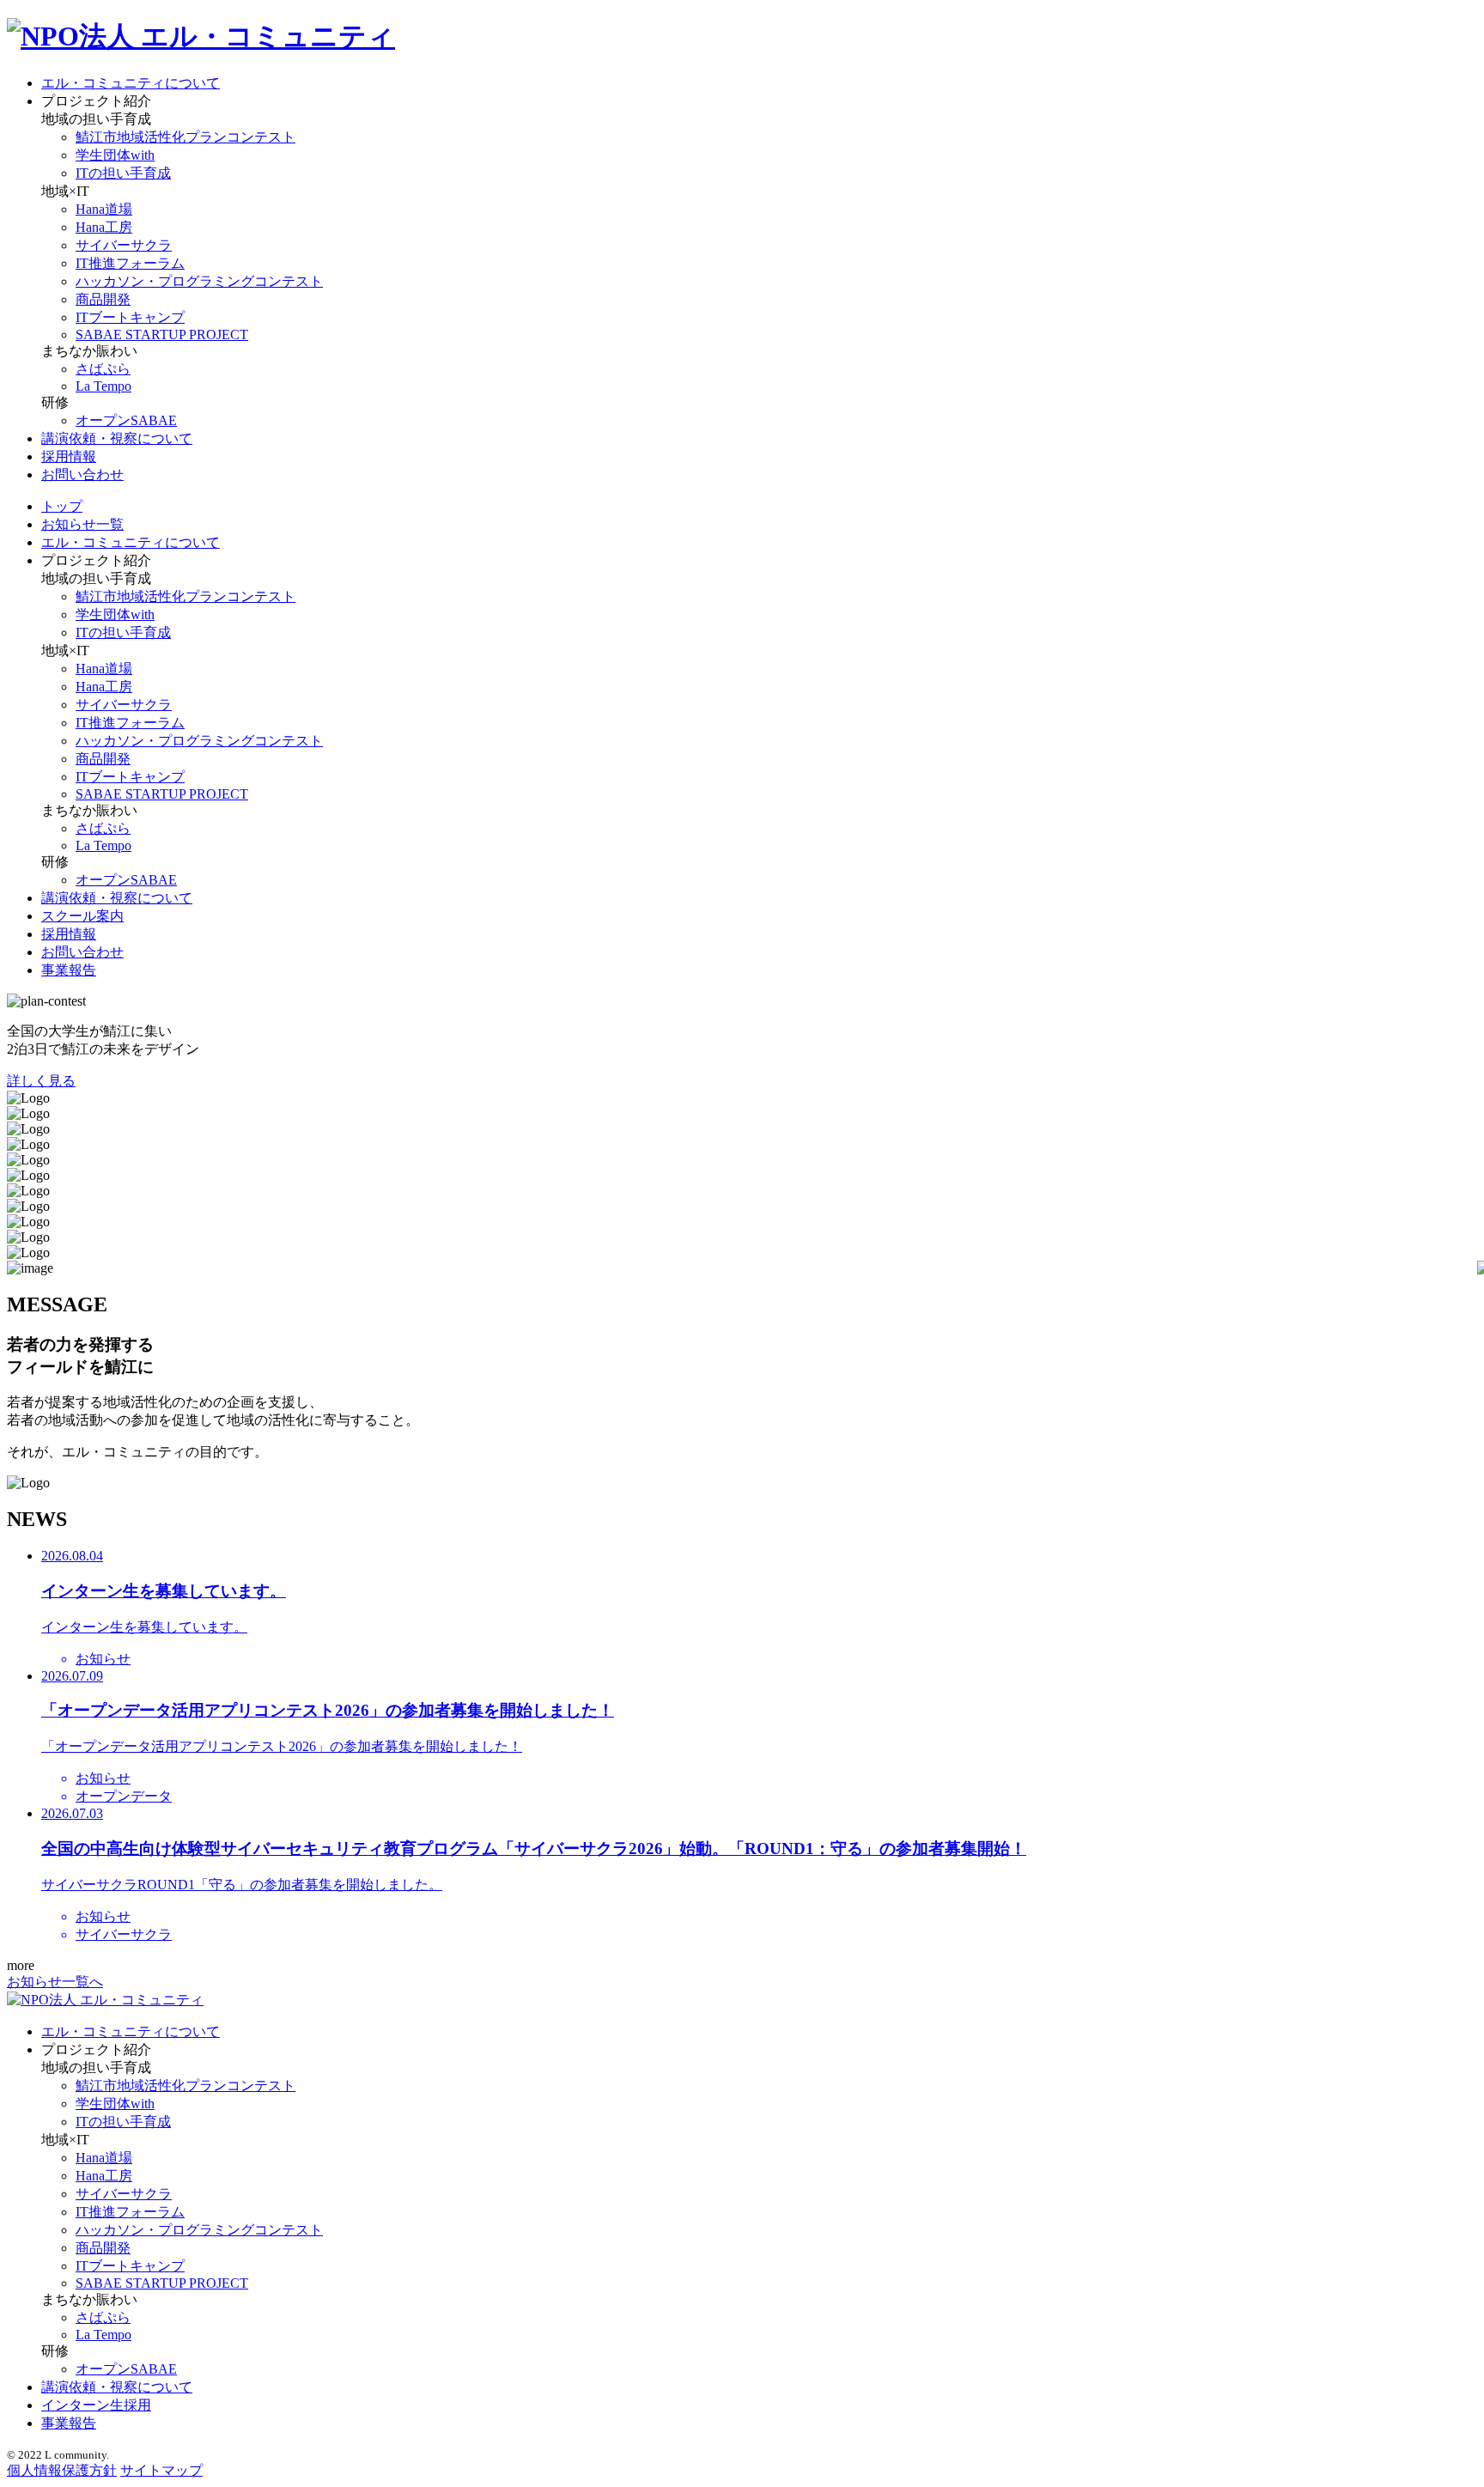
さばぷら (103, 369)
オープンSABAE (126, 420)
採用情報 (69, 456)
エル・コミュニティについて (131, 83)
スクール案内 (82, 916)
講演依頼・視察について (117, 438)
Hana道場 (104, 209)
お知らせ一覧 (82, 524)
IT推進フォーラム (130, 263)
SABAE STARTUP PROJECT (162, 334)
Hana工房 (104, 227)
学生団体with (115, 155)
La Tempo (103, 386)
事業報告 (69, 970)
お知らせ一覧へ (55, 1982)
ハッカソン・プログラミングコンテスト (199, 281)
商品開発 (103, 299)
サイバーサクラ (124, 245)
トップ (62, 506)
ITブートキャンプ (130, 317)
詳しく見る (41, 1081)
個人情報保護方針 (62, 2470)
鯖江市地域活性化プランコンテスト (185, 137)
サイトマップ (161, 2470)
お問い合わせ (82, 474)
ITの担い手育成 (123, 173)
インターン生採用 (96, 2405)
